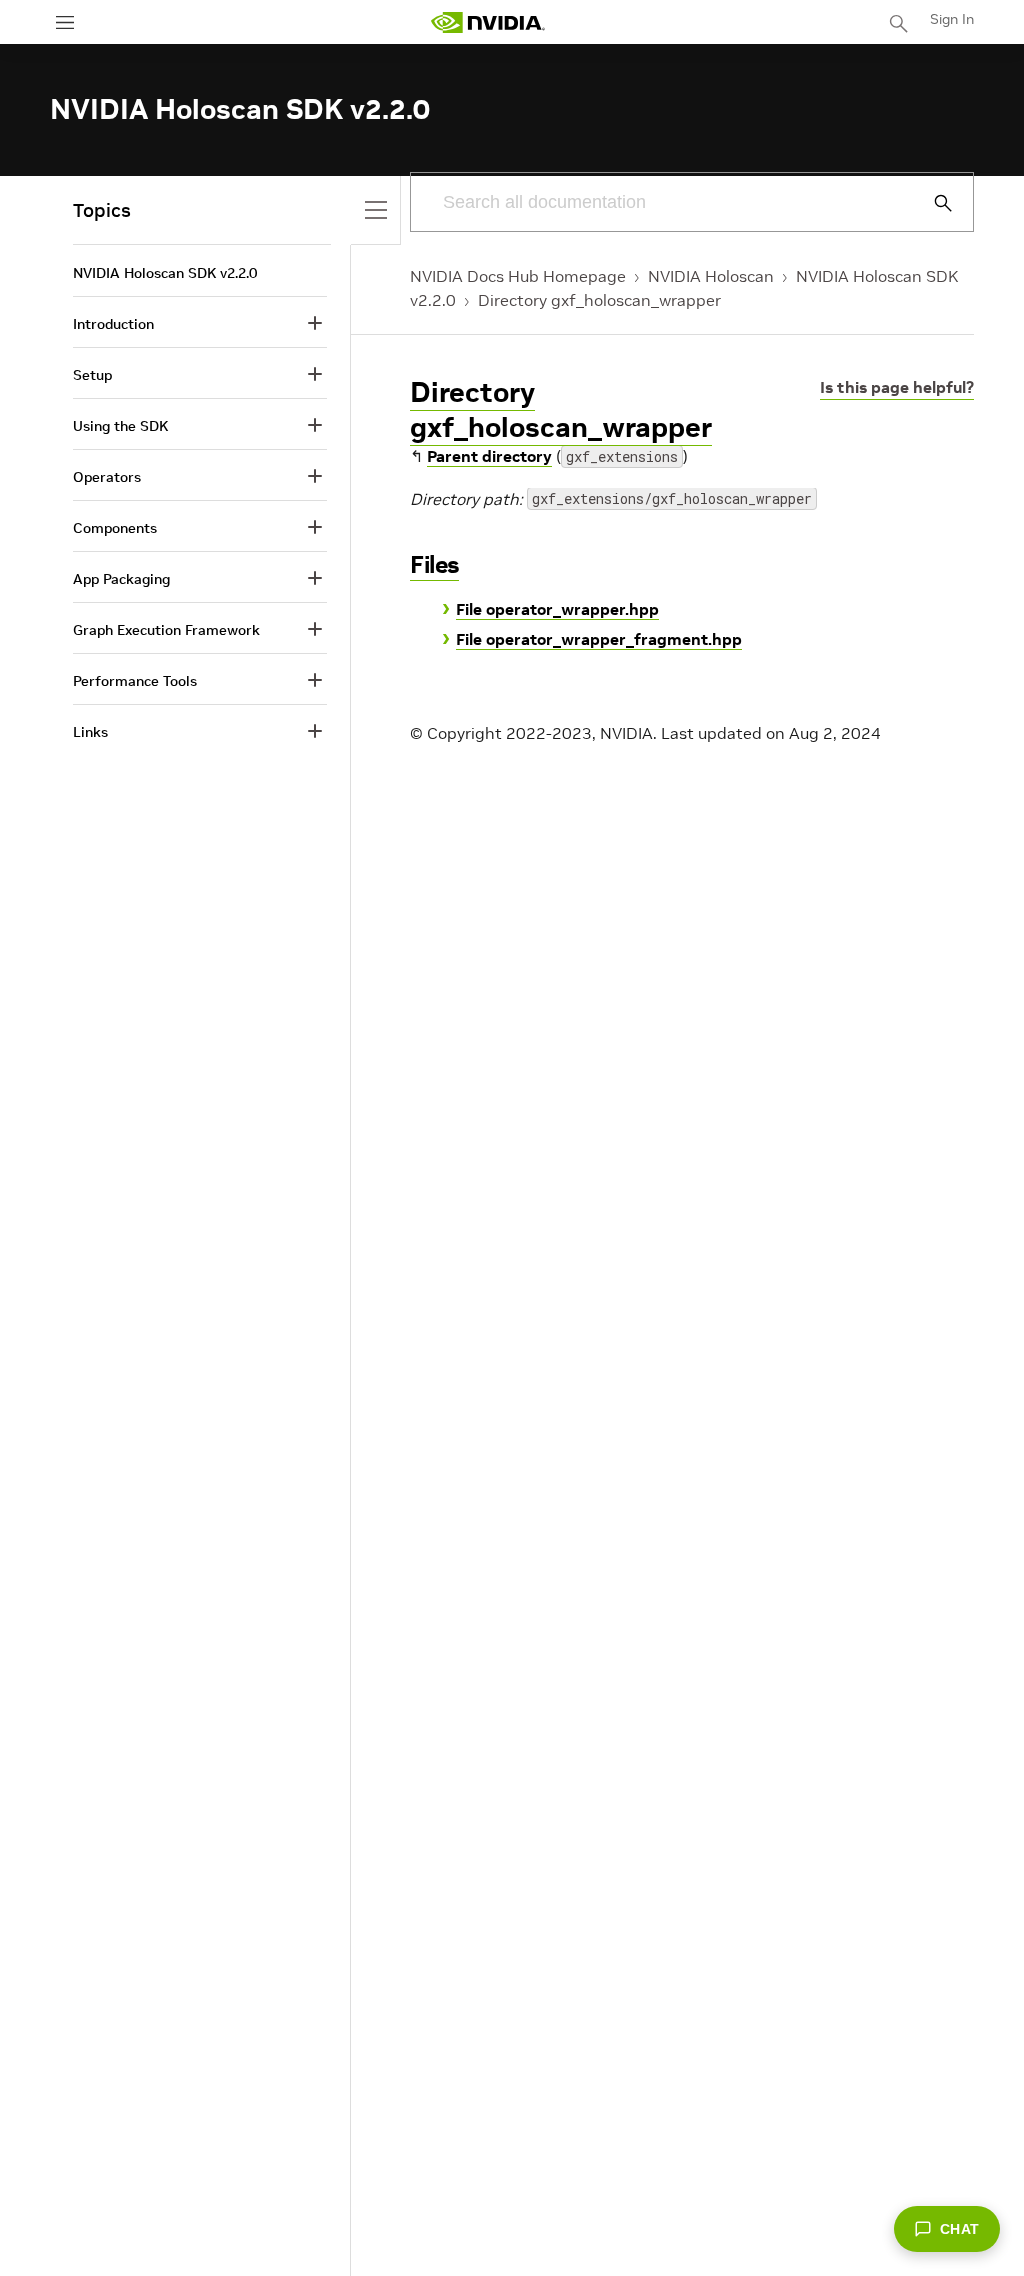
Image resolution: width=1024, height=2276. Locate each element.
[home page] (488, 22)
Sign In (952, 19)
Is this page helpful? (897, 387)
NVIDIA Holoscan (711, 276)
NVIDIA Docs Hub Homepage (518, 276)
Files (434, 564)
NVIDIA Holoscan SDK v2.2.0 (165, 273)
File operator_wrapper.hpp (557, 609)
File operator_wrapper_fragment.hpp (599, 639)
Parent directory (489, 456)
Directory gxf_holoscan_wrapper (599, 300)
